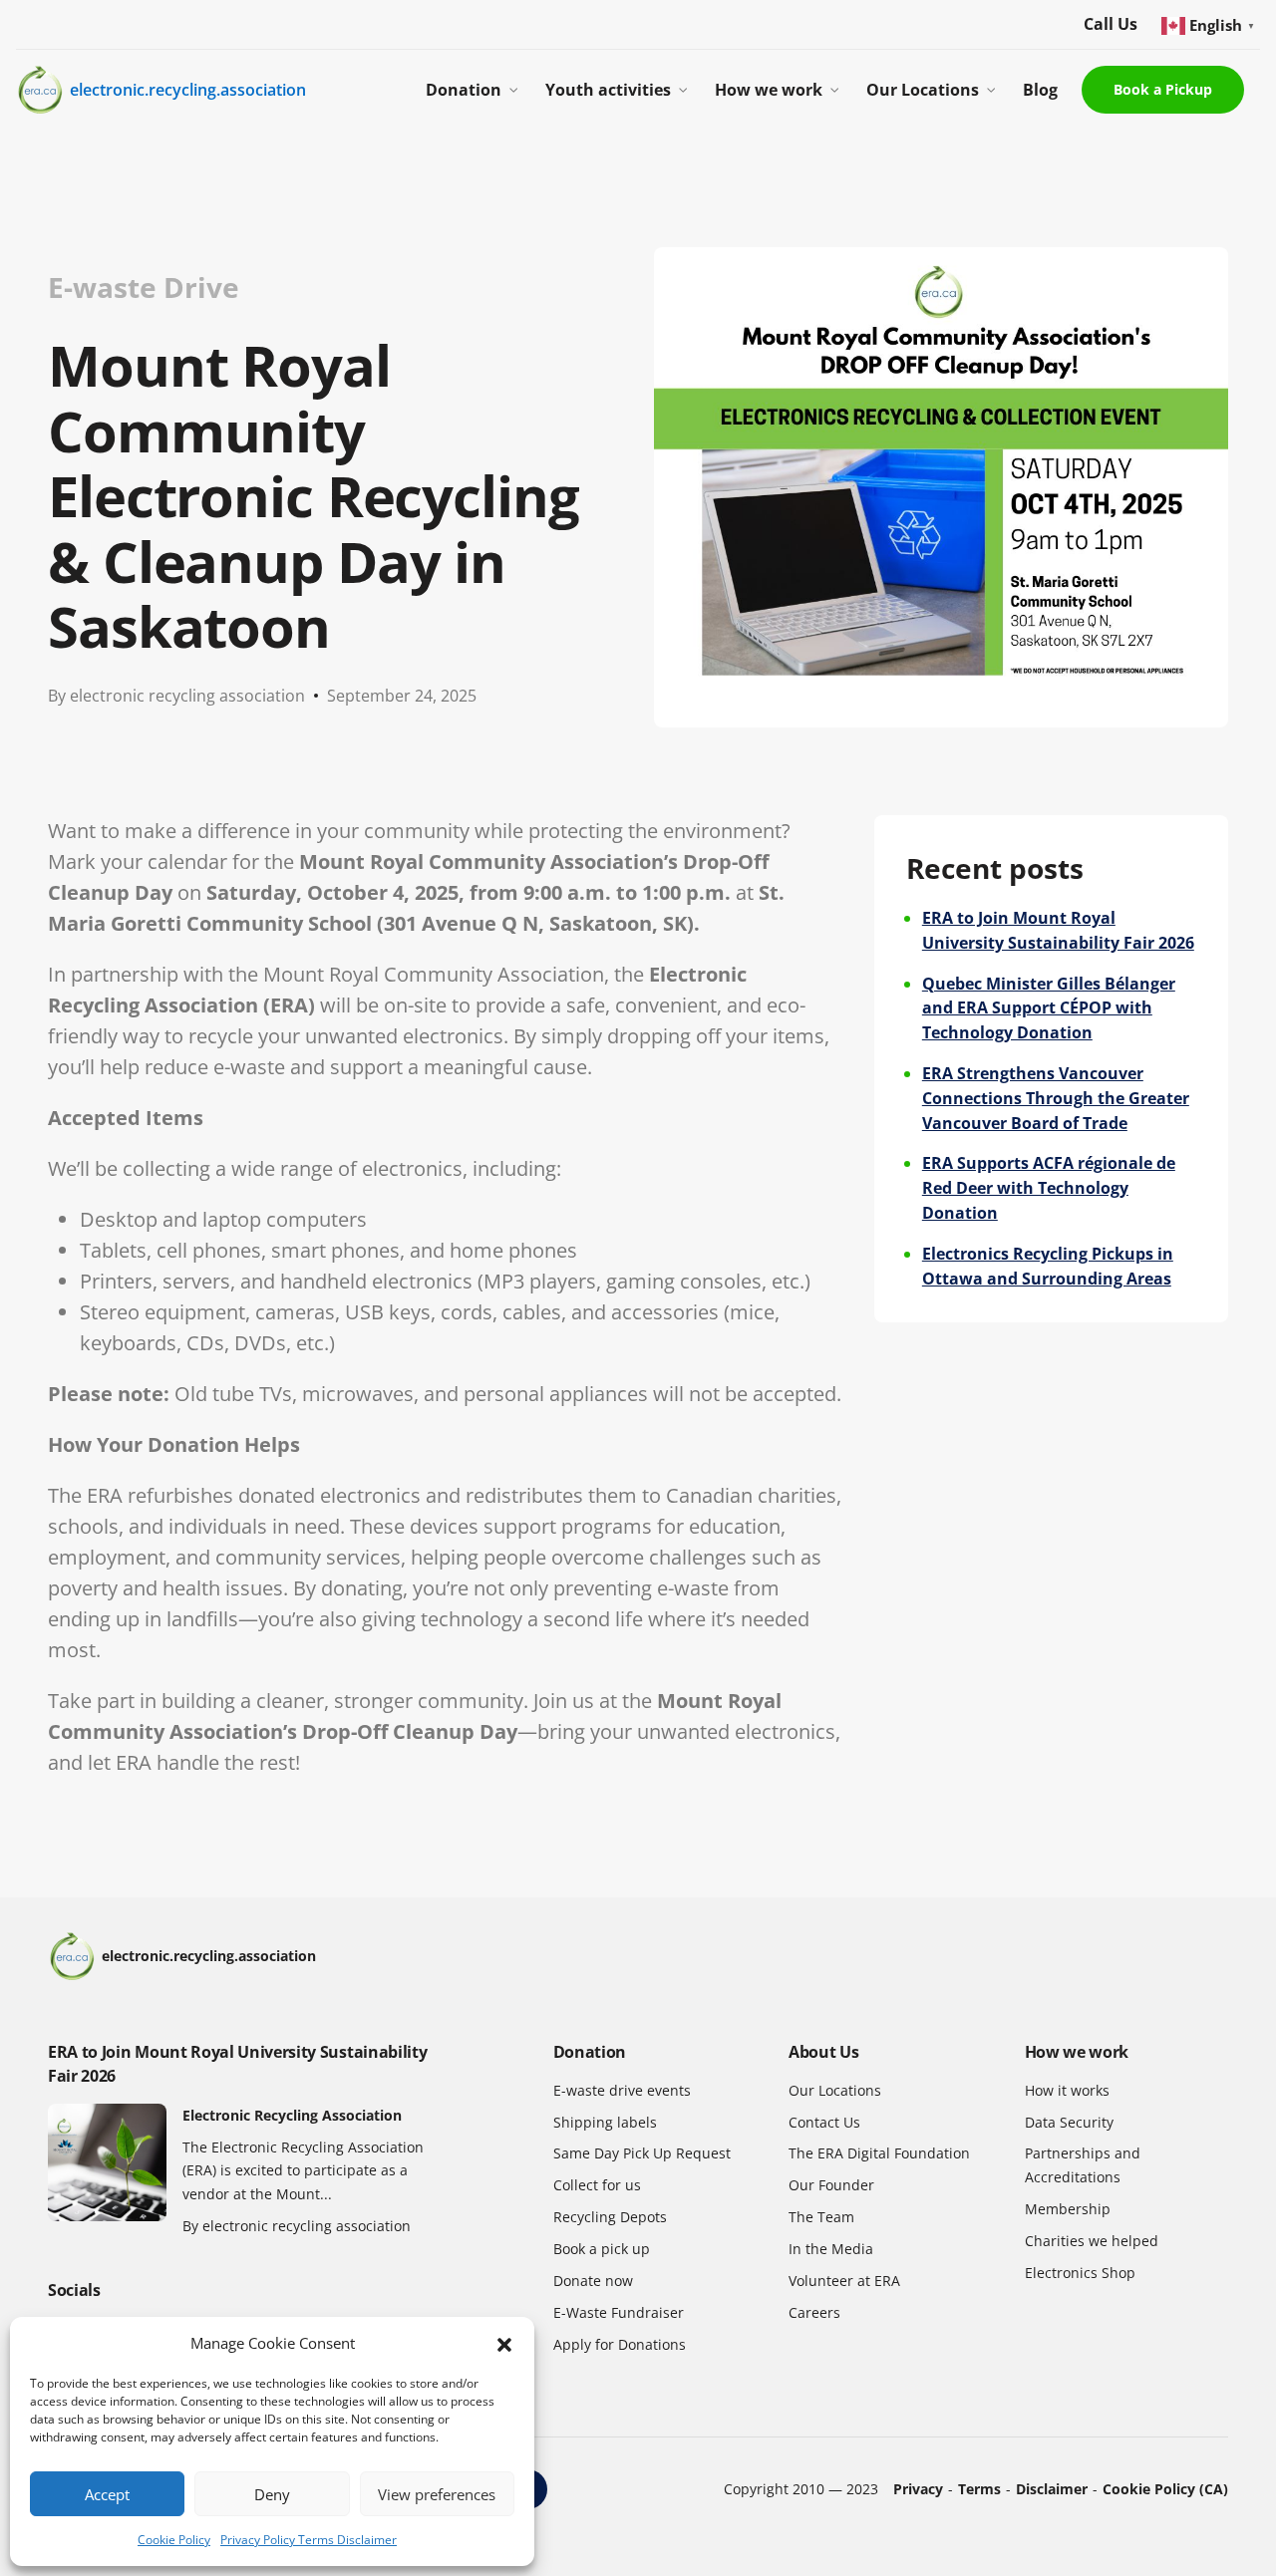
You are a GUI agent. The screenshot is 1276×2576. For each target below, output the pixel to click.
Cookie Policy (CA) (1165, 2489)
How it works (1067, 2090)
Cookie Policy (174, 2540)
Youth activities (608, 90)
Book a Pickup (1163, 89)
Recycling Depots (610, 2217)
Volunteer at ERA (844, 2281)
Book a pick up (602, 2249)
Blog (1040, 90)
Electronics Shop (1080, 2273)
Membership (1068, 2209)
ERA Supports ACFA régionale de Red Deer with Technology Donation (1049, 1188)
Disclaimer (1052, 2489)
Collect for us (597, 2185)
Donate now (593, 2281)
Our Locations (923, 90)
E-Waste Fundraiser (619, 2312)
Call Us (1111, 24)
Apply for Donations (620, 2344)
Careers (814, 2312)
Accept (107, 2494)
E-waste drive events (622, 2090)
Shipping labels (605, 2122)
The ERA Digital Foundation (879, 2153)
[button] (504, 2344)
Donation (464, 90)
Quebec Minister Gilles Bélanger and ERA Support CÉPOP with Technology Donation (1049, 1008)
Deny (272, 2494)
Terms (979, 2489)
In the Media (831, 2249)
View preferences (437, 2494)
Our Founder (831, 2185)
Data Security (1069, 2122)
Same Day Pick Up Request (642, 2153)
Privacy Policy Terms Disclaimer (309, 2540)
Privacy (918, 2489)
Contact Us (824, 2122)
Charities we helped (1092, 2241)
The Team (821, 2217)
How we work (769, 90)
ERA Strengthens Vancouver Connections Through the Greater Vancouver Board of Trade (1056, 1098)
